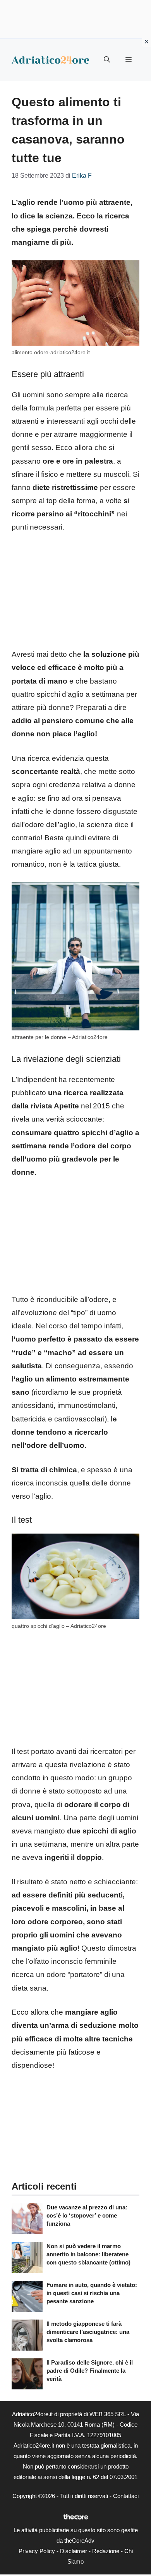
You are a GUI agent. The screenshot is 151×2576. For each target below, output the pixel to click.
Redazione (106, 2551)
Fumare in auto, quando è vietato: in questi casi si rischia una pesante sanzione (92, 2293)
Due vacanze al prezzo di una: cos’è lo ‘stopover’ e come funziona (87, 2215)
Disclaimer (74, 2551)
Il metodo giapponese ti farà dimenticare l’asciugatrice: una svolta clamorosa (88, 2332)
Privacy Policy (37, 2551)
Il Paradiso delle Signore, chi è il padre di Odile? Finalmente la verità (90, 2371)
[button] (107, 60)
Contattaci (126, 2496)
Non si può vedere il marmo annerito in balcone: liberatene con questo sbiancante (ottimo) (88, 2254)
